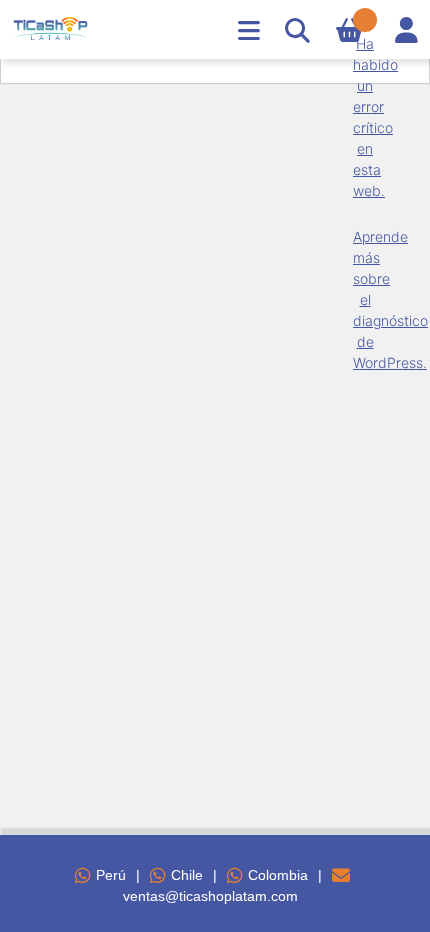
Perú (111, 875)
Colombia (278, 875)
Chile (187, 875)
